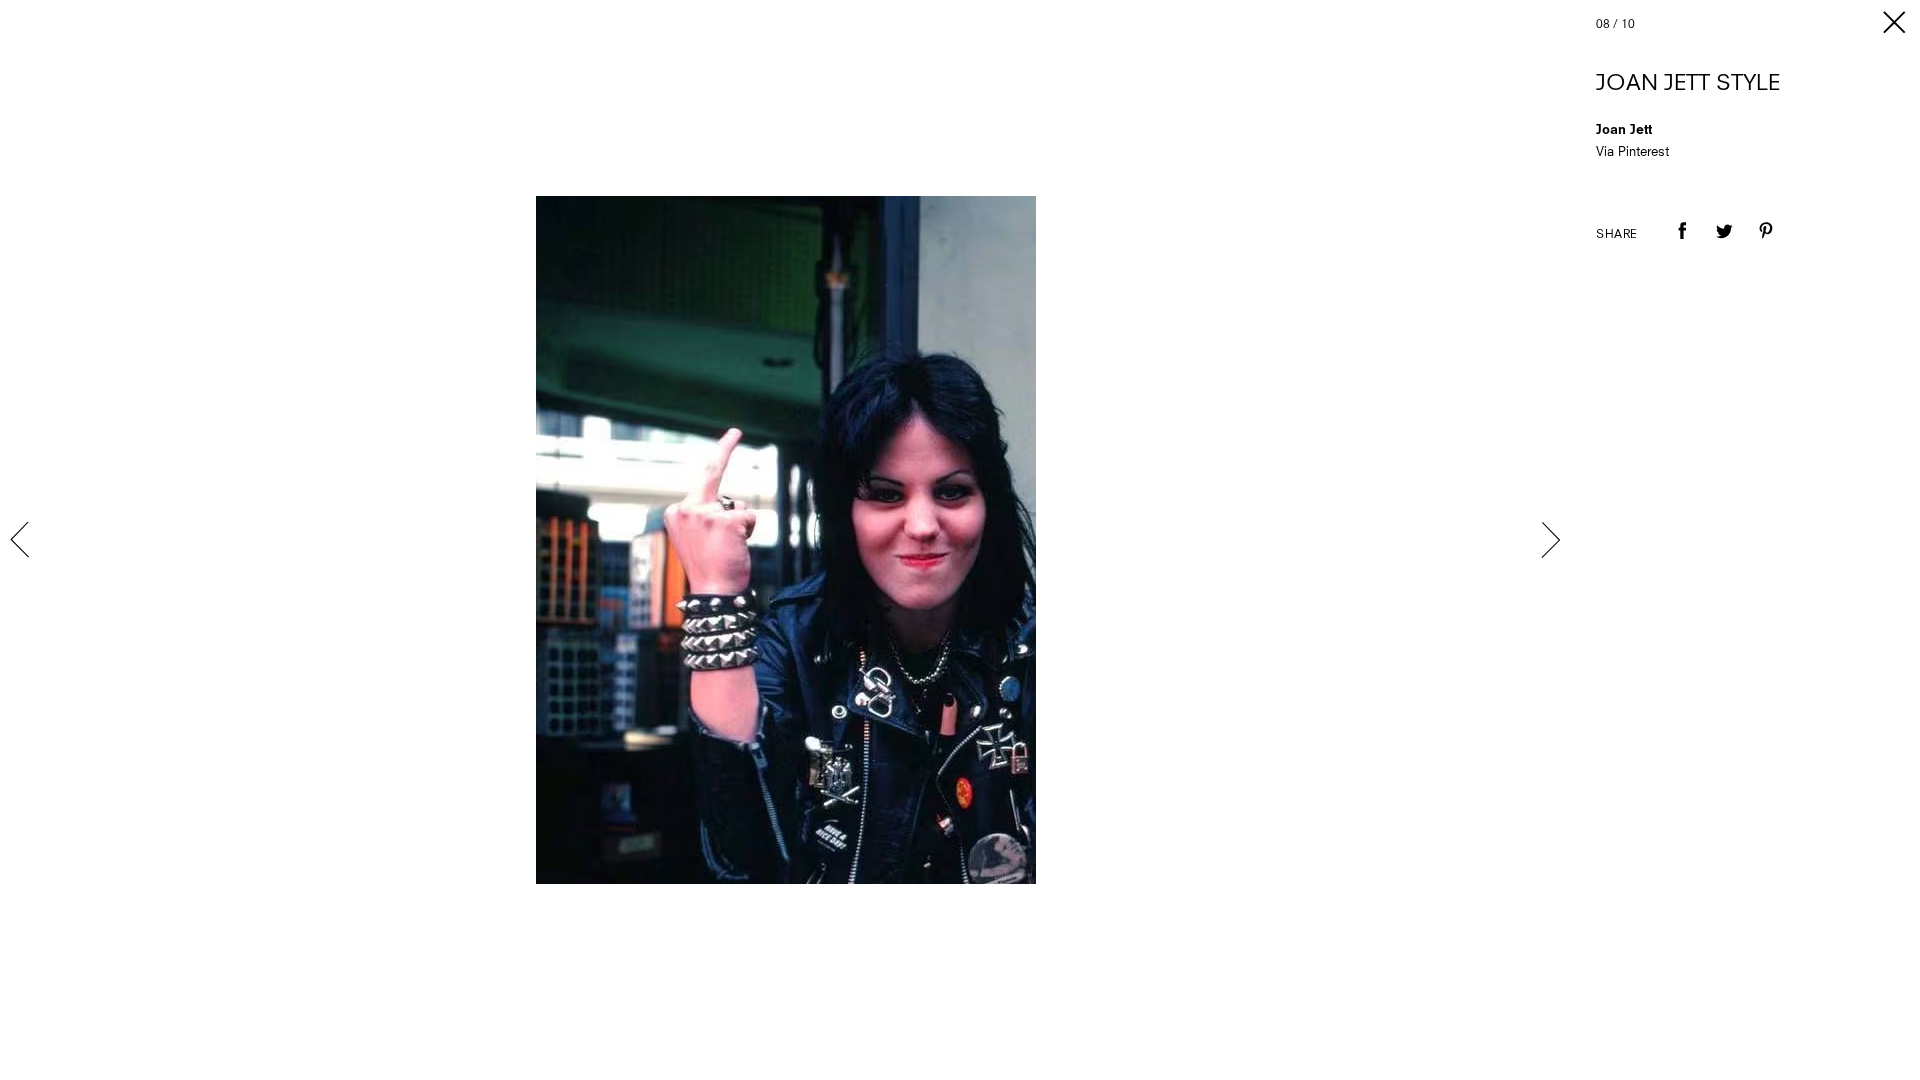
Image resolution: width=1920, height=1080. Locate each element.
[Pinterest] (1766, 245)
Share (1617, 235)
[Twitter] (1724, 245)
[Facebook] (1682, 245)
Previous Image (22, 540)
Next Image (1550, 540)
